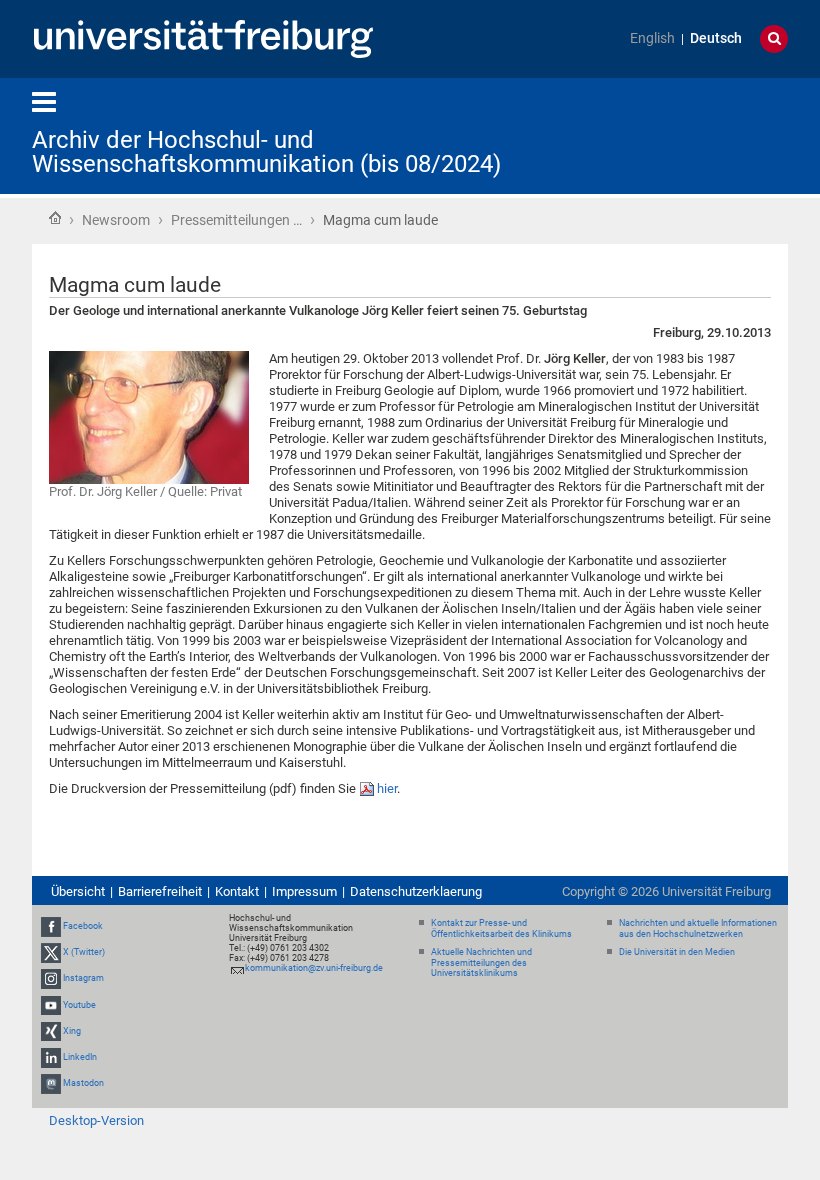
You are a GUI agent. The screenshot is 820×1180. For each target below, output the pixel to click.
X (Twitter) (84, 952)
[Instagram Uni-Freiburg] (51, 979)
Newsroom (116, 220)
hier (387, 788)
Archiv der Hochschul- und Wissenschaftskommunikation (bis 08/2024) (266, 152)
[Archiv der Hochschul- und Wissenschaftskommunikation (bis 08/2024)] (690, 134)
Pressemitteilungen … (236, 220)
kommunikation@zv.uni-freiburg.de (314, 968)
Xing (72, 1031)
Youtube (79, 1005)
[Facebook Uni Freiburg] (51, 926)
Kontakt (237, 891)
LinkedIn (80, 1057)
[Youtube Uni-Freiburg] (51, 1005)
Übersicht (78, 891)
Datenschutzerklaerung (416, 891)
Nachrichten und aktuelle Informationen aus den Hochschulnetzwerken (698, 928)
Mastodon (83, 1083)
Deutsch (716, 38)
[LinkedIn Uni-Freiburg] (51, 1057)
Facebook (83, 926)
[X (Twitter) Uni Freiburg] (51, 952)
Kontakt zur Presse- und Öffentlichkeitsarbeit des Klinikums (501, 928)
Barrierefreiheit (160, 891)
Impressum (304, 891)
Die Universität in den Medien (677, 952)
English (652, 38)
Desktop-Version (96, 1120)
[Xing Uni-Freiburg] (51, 1031)
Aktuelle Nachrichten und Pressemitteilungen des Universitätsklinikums (481, 963)
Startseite (55, 218)
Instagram (83, 979)
